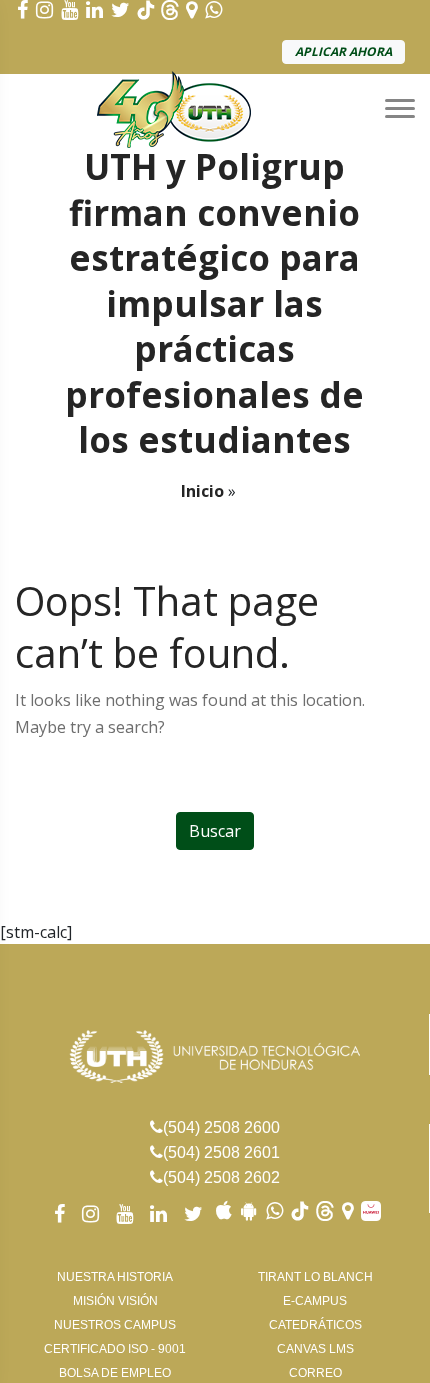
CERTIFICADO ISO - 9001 (115, 1349)
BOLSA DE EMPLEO (115, 1373)
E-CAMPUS (315, 1301)
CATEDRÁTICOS (315, 1325)
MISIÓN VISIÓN (115, 1301)
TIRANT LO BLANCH (315, 1277)
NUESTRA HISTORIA (115, 1277)
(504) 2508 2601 (221, 1152)
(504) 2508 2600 (221, 1127)
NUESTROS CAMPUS (115, 1325)
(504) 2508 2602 (221, 1177)
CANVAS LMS (315, 1349)
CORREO (315, 1373)
